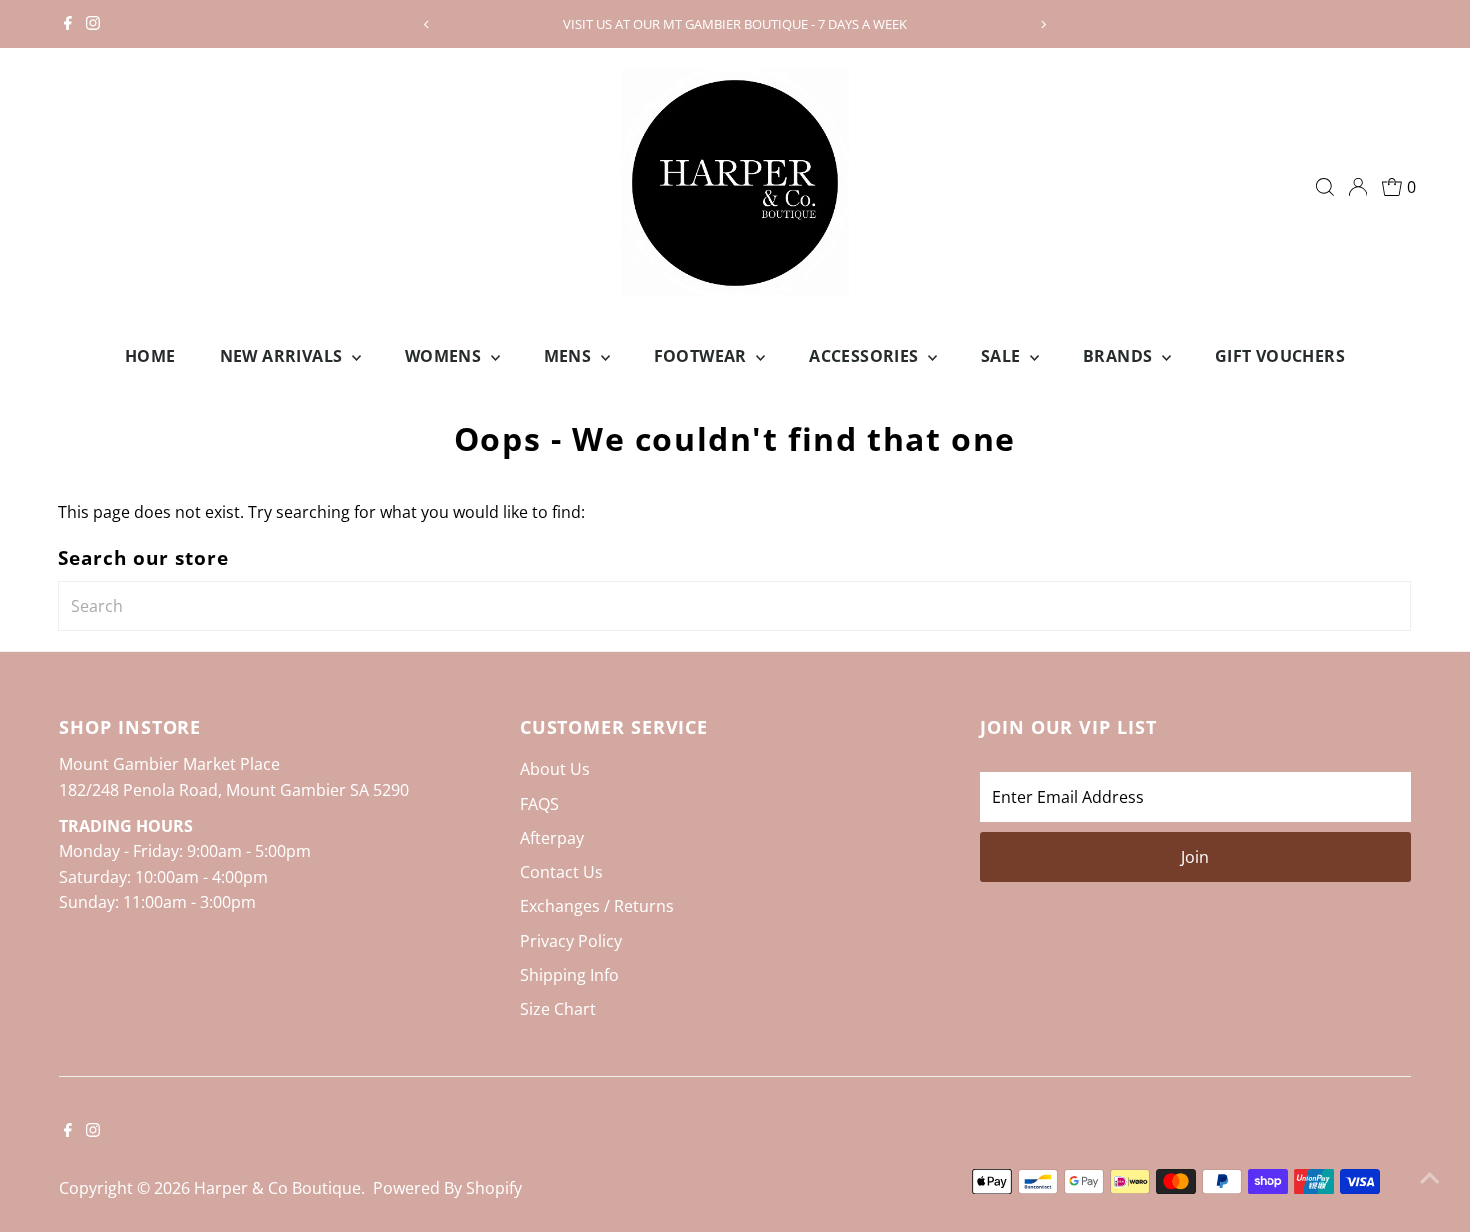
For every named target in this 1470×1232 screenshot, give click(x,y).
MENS (570, 356)
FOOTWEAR (703, 356)
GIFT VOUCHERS (1280, 356)
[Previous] (427, 24)
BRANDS (1120, 356)
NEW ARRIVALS (283, 356)
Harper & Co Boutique (277, 1188)
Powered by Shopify (447, 1188)
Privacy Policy (571, 941)
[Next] (1042, 24)
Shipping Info (569, 975)
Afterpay (552, 838)
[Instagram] (93, 24)
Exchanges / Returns (597, 906)
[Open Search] (1325, 187)
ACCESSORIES (866, 356)
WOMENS (445, 356)
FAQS (539, 804)
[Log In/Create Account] (1358, 187)
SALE (1003, 356)
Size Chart (558, 1009)
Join (1195, 857)
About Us (555, 769)
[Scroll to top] (1430, 1177)
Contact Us (561, 872)
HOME (150, 356)
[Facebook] (68, 24)
